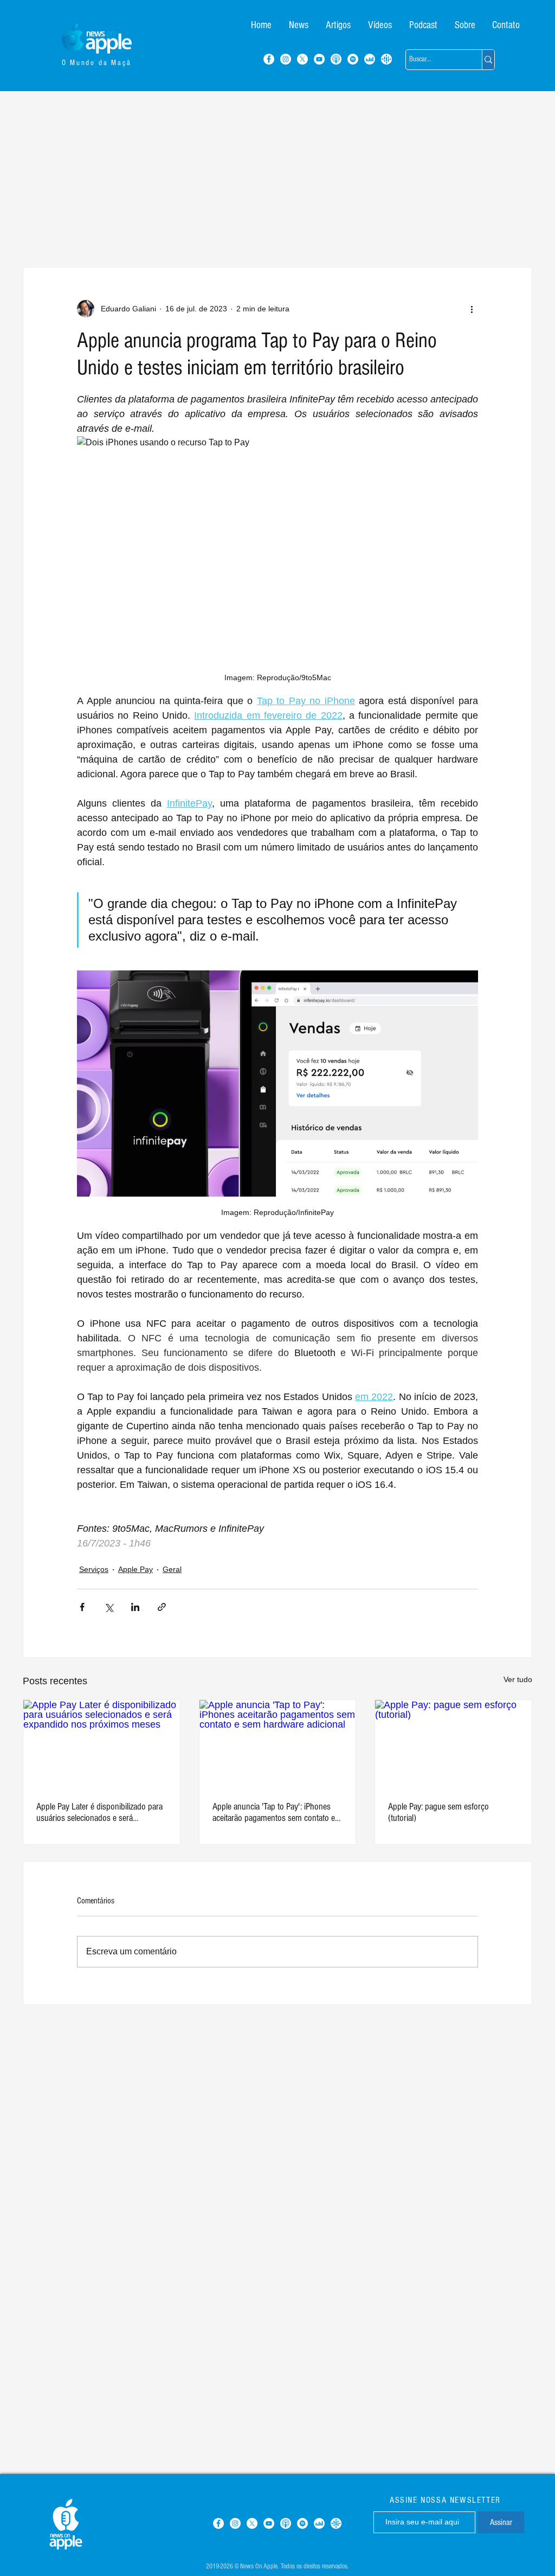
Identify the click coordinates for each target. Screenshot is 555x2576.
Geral (172, 1569)
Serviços (94, 1569)
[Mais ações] (472, 309)
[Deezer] (370, 59)
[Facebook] (269, 59)
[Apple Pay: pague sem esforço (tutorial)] (453, 1744)
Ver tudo (518, 1679)
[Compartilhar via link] (162, 1607)
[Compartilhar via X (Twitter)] (109, 1607)
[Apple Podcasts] (336, 59)
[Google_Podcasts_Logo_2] (386, 59)
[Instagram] (286, 59)
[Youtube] (319, 59)
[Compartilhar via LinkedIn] (135, 1607)
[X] (302, 59)
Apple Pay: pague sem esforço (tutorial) (438, 1812)
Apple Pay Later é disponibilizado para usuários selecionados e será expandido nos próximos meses (99, 1812)
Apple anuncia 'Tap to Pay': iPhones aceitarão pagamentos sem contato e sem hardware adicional (274, 1812)
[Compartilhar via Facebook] (82, 1607)
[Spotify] (353, 59)
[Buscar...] (488, 60)
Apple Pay (135, 1569)
